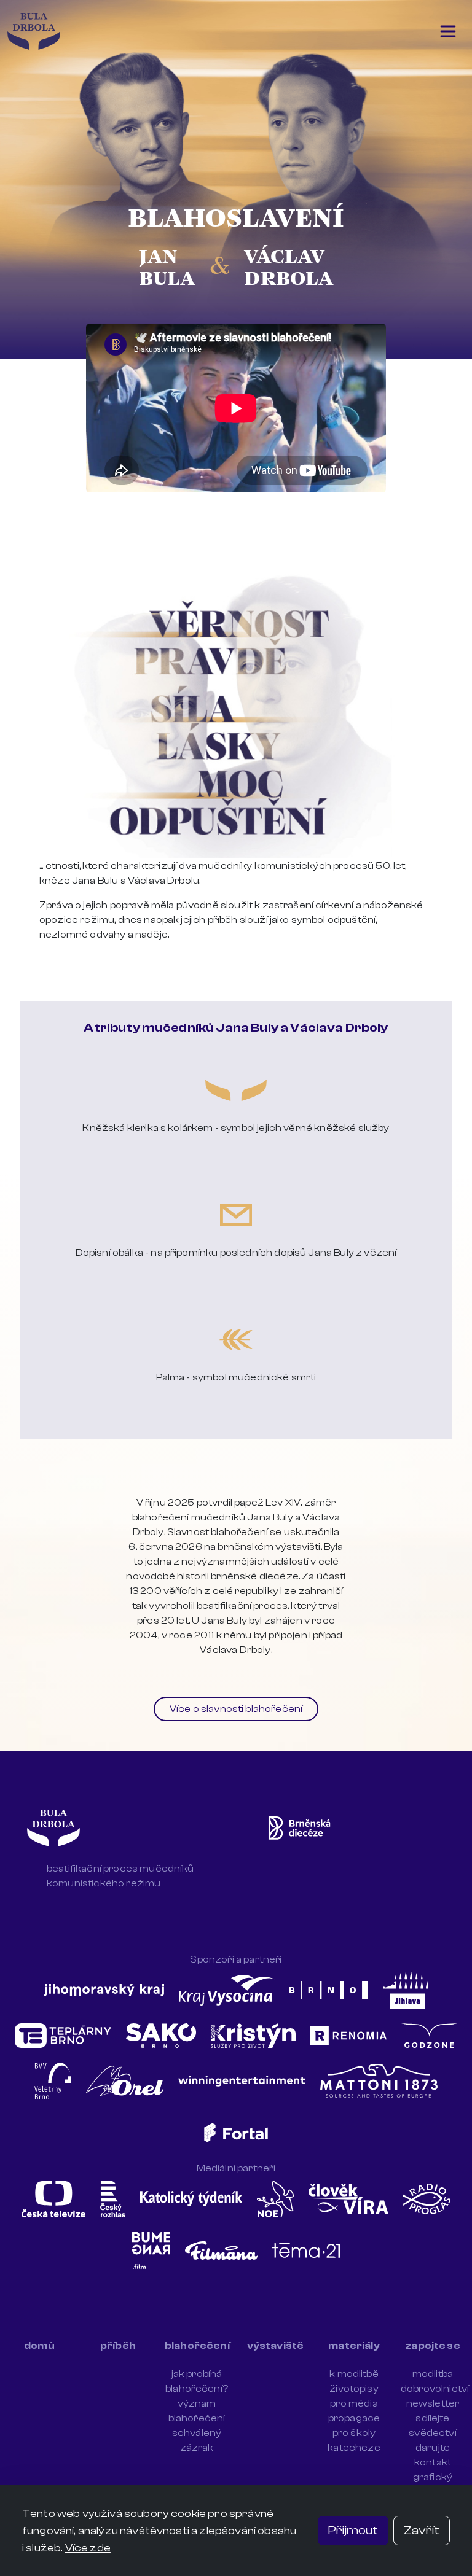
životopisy (354, 2389)
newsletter (433, 2403)
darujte (433, 2448)
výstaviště (276, 2346)
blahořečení (197, 2346)
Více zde (88, 2548)
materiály (354, 2346)
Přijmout (353, 2530)
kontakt (433, 2462)
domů (39, 2346)
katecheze (354, 2448)
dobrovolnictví (435, 2389)
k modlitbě (354, 2374)
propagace (354, 2418)
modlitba (433, 2374)
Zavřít (422, 2530)
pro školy (354, 2433)
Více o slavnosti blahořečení (236, 1709)
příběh (118, 2346)
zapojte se (433, 2346)
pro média (354, 2403)
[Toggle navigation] (448, 31)
